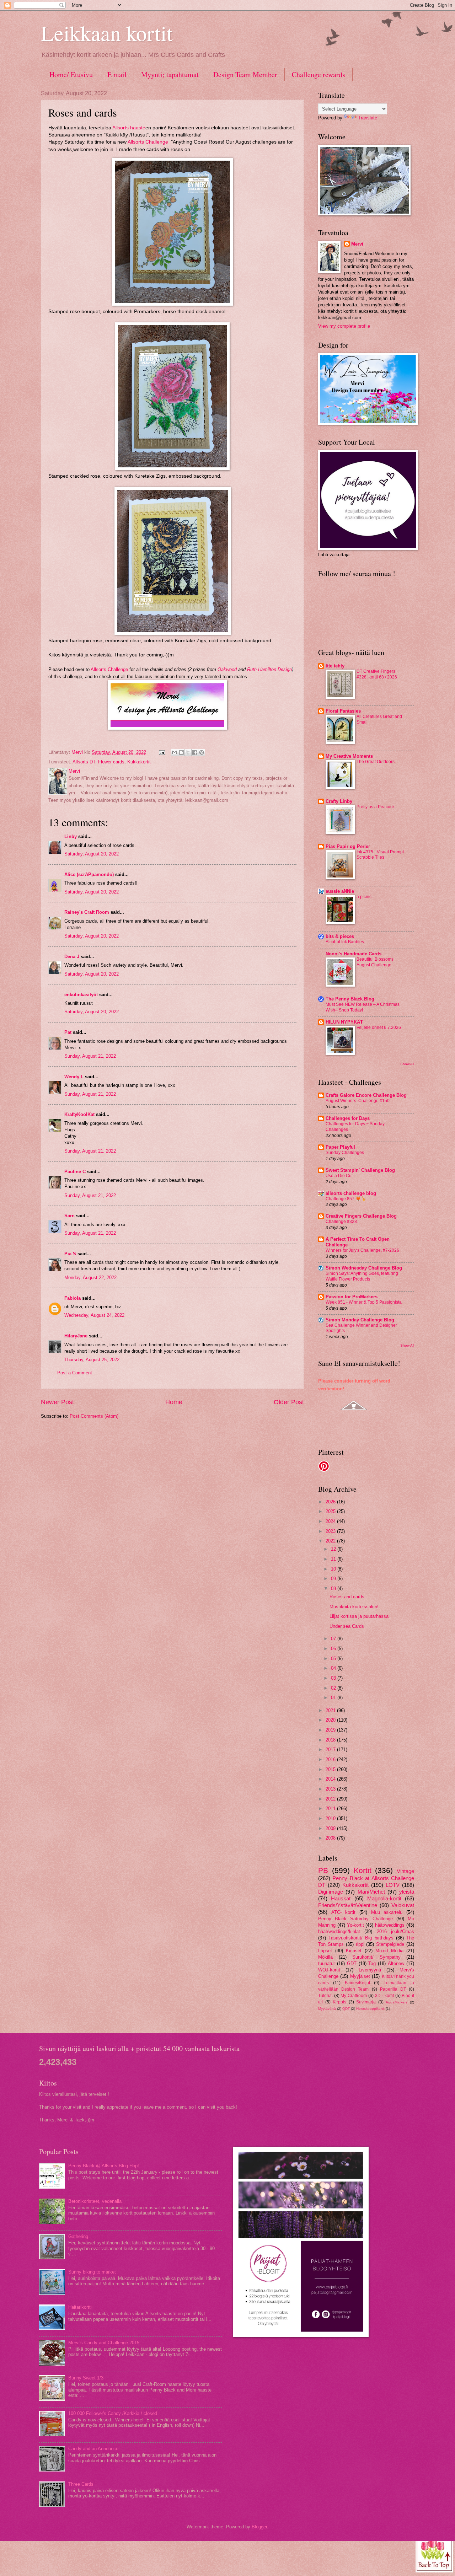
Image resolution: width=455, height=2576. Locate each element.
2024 (331, 1521)
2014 (331, 1779)
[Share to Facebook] (195, 752)
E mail (117, 74)
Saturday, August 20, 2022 (92, 854)
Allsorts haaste (129, 128)
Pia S (70, 1254)
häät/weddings (390, 1925)
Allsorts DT (84, 762)
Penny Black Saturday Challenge (355, 1919)
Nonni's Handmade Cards (354, 954)
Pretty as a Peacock (376, 807)
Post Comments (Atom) (94, 1416)
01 (334, 1698)
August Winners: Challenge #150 (358, 1101)
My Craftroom (354, 1996)
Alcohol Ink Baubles (345, 942)
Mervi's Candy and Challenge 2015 (104, 2343)
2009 (331, 1828)
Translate (368, 118)
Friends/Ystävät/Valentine (348, 1905)
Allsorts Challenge (149, 142)
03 (334, 1678)
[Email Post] (162, 752)
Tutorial (325, 1996)
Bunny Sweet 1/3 (86, 2378)
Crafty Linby (339, 801)
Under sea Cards (347, 1626)
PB (323, 1870)
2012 (331, 1799)
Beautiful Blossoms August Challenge (375, 962)
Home (174, 1402)
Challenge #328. (342, 1222)
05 (334, 1659)
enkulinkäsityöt (81, 995)
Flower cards (111, 762)
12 (334, 1549)
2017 (331, 1749)
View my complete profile (344, 326)
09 (334, 1579)
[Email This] (175, 752)
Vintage (405, 1871)
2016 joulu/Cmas (395, 1931)
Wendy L (74, 1077)
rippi (360, 1944)
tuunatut (326, 1963)
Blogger (259, 2527)
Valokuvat (403, 1905)
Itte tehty (335, 666)
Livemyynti (370, 1970)
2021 (331, 1710)
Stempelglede (390, 1944)
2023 (331, 1531)
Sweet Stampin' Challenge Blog (360, 1170)
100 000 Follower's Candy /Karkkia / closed (113, 2413)
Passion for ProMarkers (352, 1297)
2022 (331, 1541)
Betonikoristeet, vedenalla (95, 2201)
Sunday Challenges (345, 1153)
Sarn (69, 1216)
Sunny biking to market (92, 2272)
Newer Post (57, 1402)
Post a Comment (75, 1373)
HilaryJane (76, 1336)
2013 (331, 1789)
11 (334, 1559)
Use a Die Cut (339, 1176)
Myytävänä (327, 2009)
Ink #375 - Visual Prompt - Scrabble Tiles (381, 855)
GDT (352, 1963)
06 (334, 1649)
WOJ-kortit (329, 1970)
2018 (331, 1740)
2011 (331, 1808)
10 (334, 1569)
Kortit (363, 1870)
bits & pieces (340, 936)
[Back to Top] (434, 2553)
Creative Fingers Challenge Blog (361, 1216)
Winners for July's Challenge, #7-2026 (362, 1250)
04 (334, 1668)
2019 (331, 1730)
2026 (331, 1502)
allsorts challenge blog (351, 1193)
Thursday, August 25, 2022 (92, 1360)
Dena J (72, 957)
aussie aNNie (340, 891)
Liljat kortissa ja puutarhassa (359, 1616)
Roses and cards (347, 1597)
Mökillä (325, 1957)
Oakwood (227, 669)
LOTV (393, 1885)
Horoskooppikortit (370, 2009)
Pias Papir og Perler (348, 846)
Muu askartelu (387, 1912)
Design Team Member (245, 74)
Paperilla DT (393, 1989)
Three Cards (81, 2484)
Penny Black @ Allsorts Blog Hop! (104, 2166)
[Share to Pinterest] (202, 752)
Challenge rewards (318, 74)
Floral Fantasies (343, 711)
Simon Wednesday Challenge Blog (364, 1268)
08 (334, 1588)
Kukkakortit (139, 762)
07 (334, 1639)
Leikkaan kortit (107, 33)
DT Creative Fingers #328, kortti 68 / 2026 (377, 674)
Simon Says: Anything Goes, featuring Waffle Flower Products (362, 1276)
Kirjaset (354, 1951)
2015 (331, 1769)
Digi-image (331, 1892)
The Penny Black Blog (350, 999)
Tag (372, 1963)
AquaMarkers (397, 2002)
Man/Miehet (371, 1892)
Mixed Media (389, 1951)
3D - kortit (384, 1996)
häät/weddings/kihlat (339, 1931)
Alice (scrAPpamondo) (89, 874)
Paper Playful (340, 1147)
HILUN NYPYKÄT (344, 1022)
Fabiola (73, 1298)
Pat (68, 1032)
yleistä (407, 1892)
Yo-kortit (355, 1925)
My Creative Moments (349, 756)
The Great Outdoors (376, 762)
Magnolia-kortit (384, 1898)
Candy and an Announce (93, 2449)
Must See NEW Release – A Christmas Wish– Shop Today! (363, 1007)
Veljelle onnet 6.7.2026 (379, 1027)
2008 (331, 1838)
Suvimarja (366, 2002)
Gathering (78, 2236)
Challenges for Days (348, 1118)
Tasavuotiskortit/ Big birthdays (361, 1938)
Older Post (289, 1402)
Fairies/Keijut (357, 1983)
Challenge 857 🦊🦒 (346, 1199)
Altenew (396, 1963)
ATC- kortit (344, 1912)
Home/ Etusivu (71, 74)
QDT (346, 2009)
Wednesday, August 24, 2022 (94, 1315)
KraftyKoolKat (79, 1114)
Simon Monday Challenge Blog (360, 1320)
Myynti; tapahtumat (170, 74)
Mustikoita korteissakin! (354, 1607)
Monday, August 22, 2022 (90, 1278)
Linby (71, 836)
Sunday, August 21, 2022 (90, 1056)
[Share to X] (188, 752)
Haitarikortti (80, 2307)
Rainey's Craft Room (87, 912)
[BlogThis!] (181, 752)
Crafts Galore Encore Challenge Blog (366, 1095)
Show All (407, 1064)
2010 (331, 1818)
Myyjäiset (360, 1976)
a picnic (364, 897)
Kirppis (339, 2002)
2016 (331, 1759)
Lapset (325, 1951)
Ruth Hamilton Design (269, 669)
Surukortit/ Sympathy (376, 1957)
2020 (331, 1720)
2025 (331, 1511)
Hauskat (341, 1898)
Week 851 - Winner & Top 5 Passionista (364, 1302)
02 (334, 1688)
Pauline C (75, 1172)
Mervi (357, 244)
